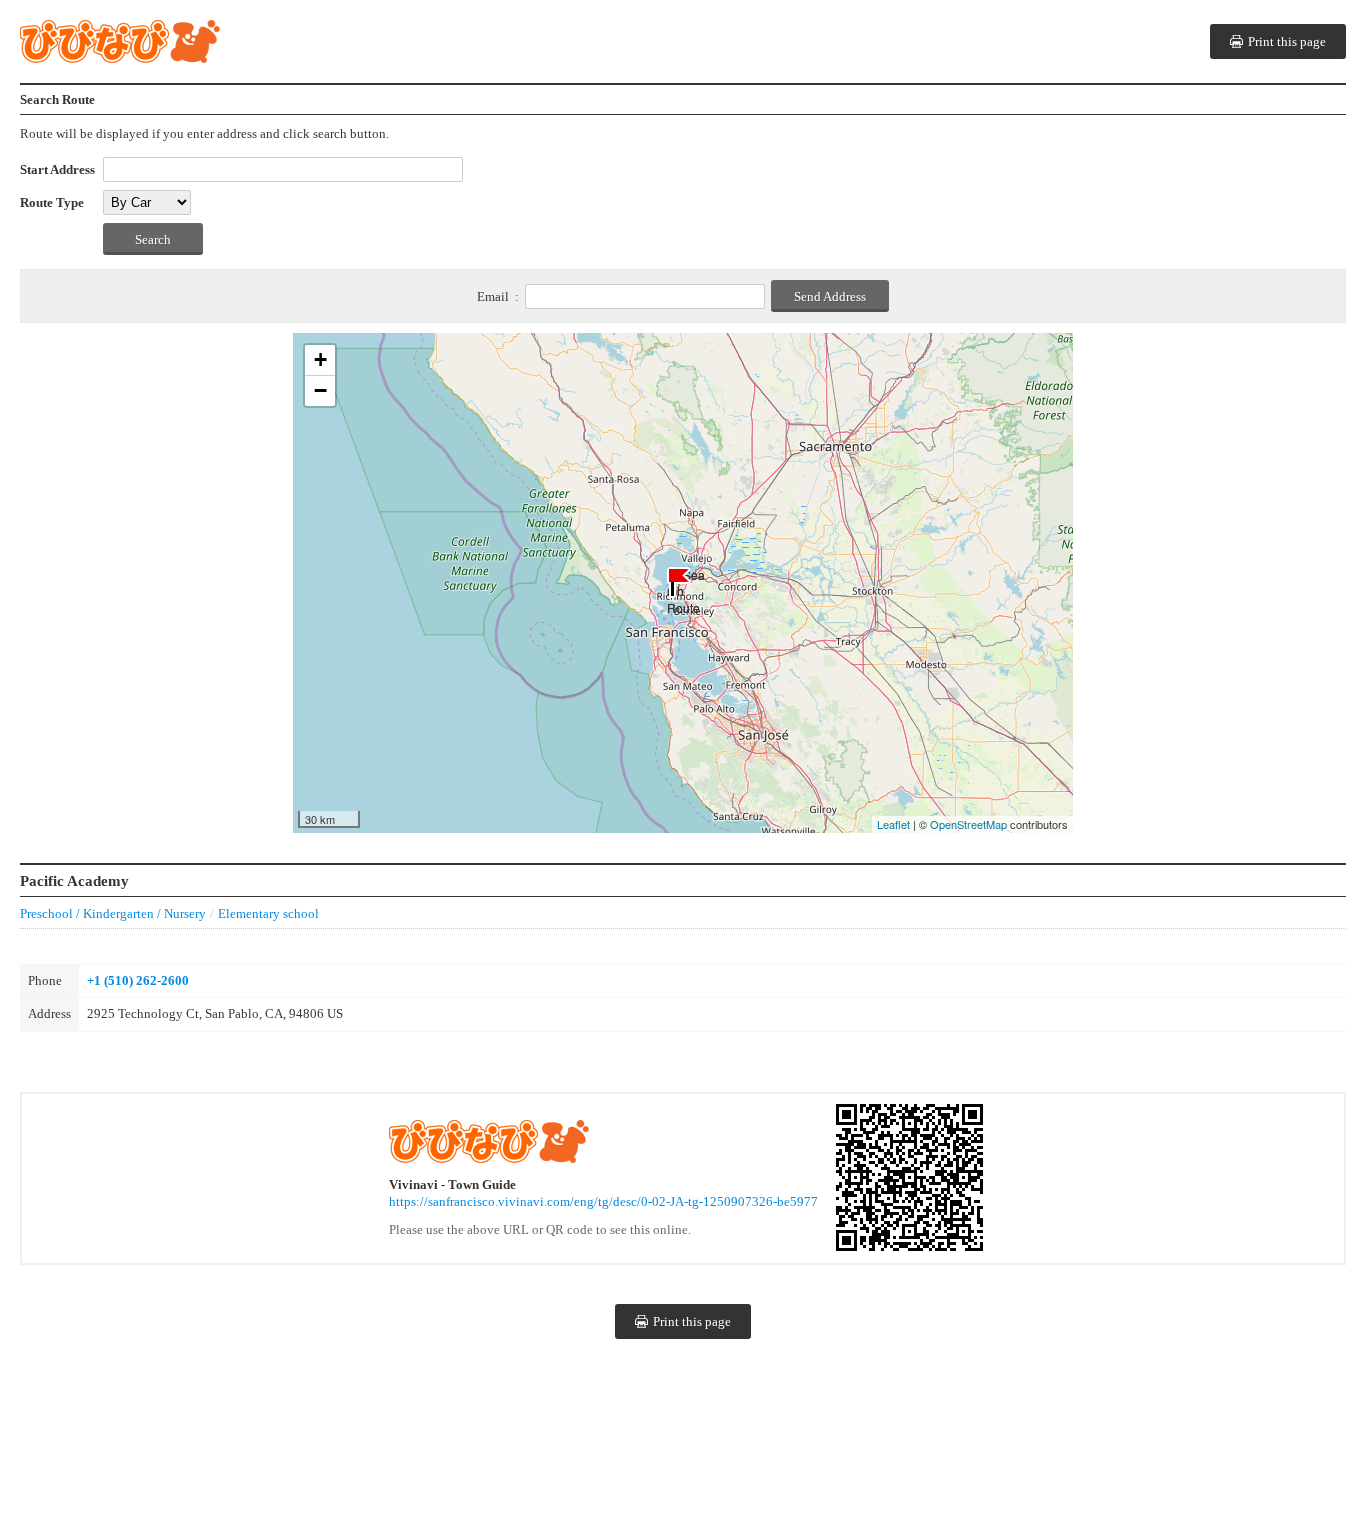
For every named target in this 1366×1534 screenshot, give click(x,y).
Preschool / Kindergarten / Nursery (113, 913)
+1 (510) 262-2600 (138, 980)
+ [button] (320, 359)
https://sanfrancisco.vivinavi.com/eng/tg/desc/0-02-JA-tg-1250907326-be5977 (603, 1201)
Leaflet (893, 824)
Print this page (1287, 41)
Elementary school (268, 913)
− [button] (320, 390)
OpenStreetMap (968, 824)
